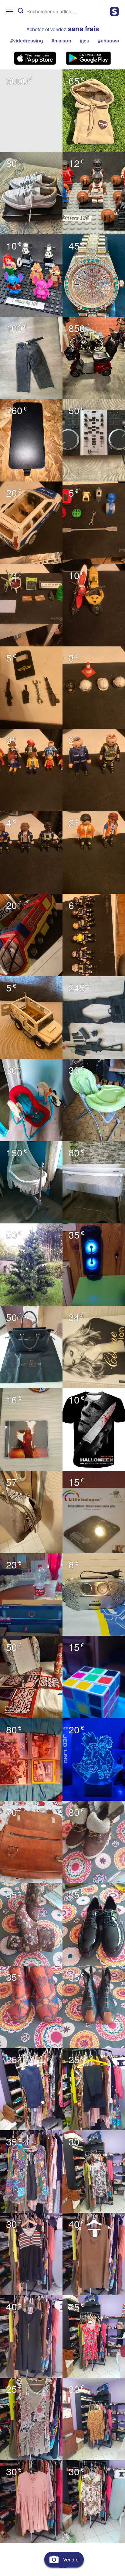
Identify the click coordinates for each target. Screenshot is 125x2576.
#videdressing (27, 40)
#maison (61, 40)
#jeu (85, 40)
